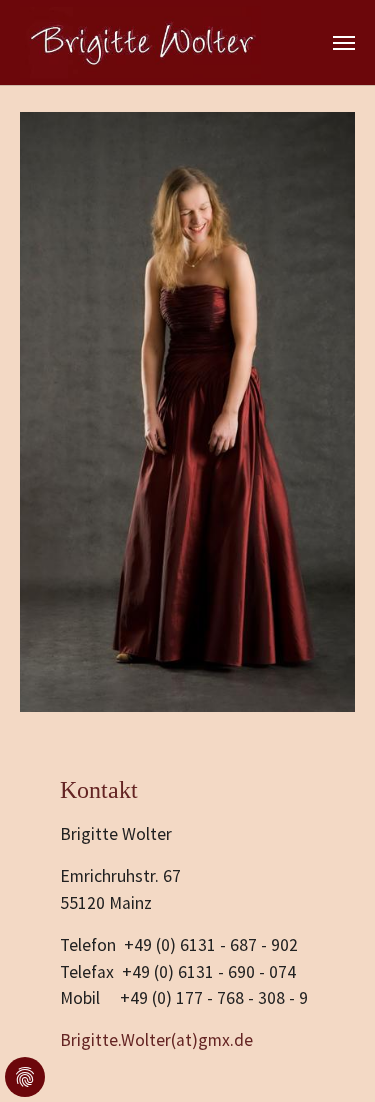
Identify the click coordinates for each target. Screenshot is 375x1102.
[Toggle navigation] (344, 43)
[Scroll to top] (328, 1055)
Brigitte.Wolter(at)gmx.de (156, 1040)
